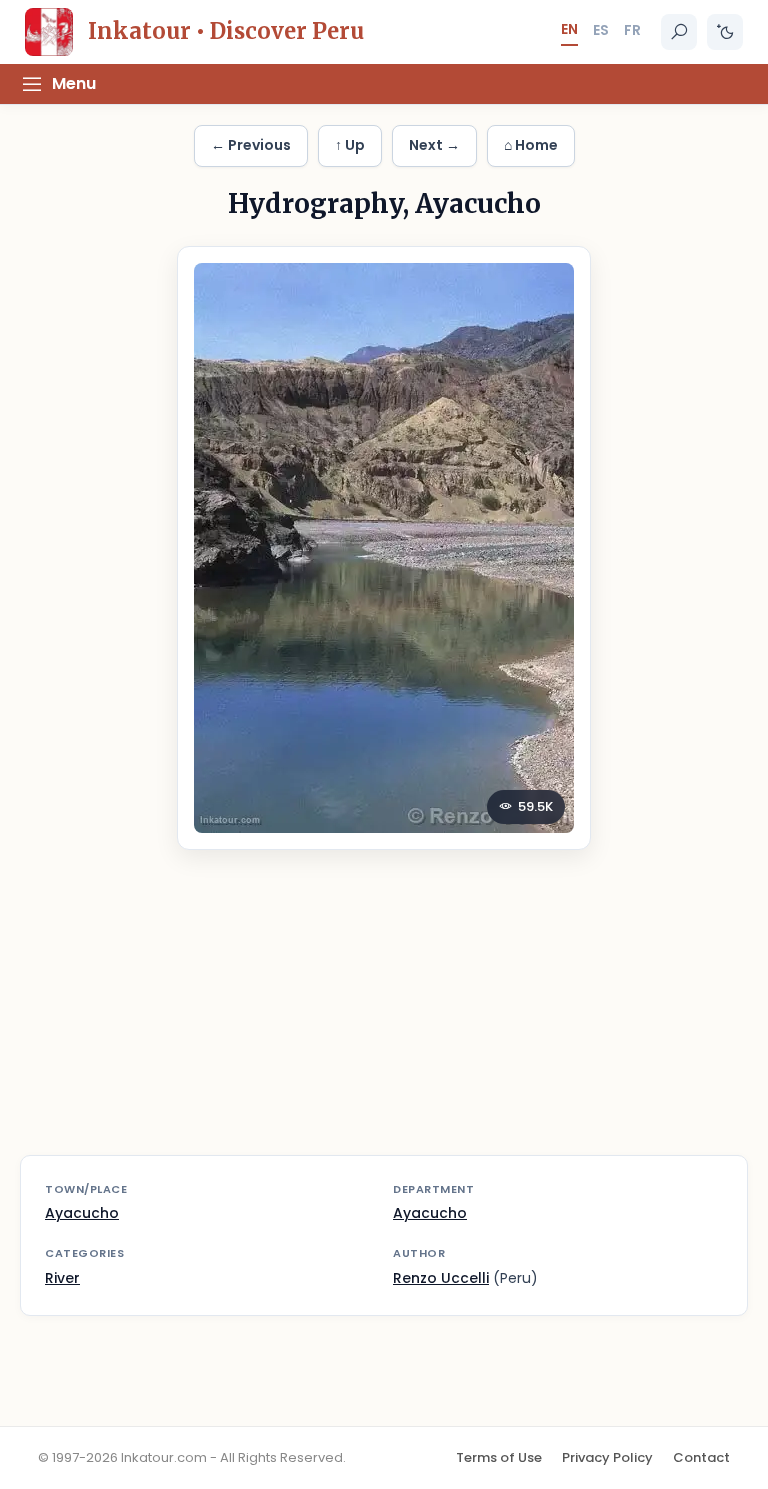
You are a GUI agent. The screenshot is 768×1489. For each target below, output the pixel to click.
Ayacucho (82, 1213)
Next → (434, 145)
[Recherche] (679, 32)
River (62, 1278)
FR (632, 30)
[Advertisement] (384, 1015)
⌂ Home (531, 145)
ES (601, 30)
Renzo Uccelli (441, 1278)
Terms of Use (499, 1457)
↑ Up (350, 145)
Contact (701, 1457)
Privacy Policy (607, 1457)
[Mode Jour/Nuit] (725, 32)
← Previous (251, 145)
